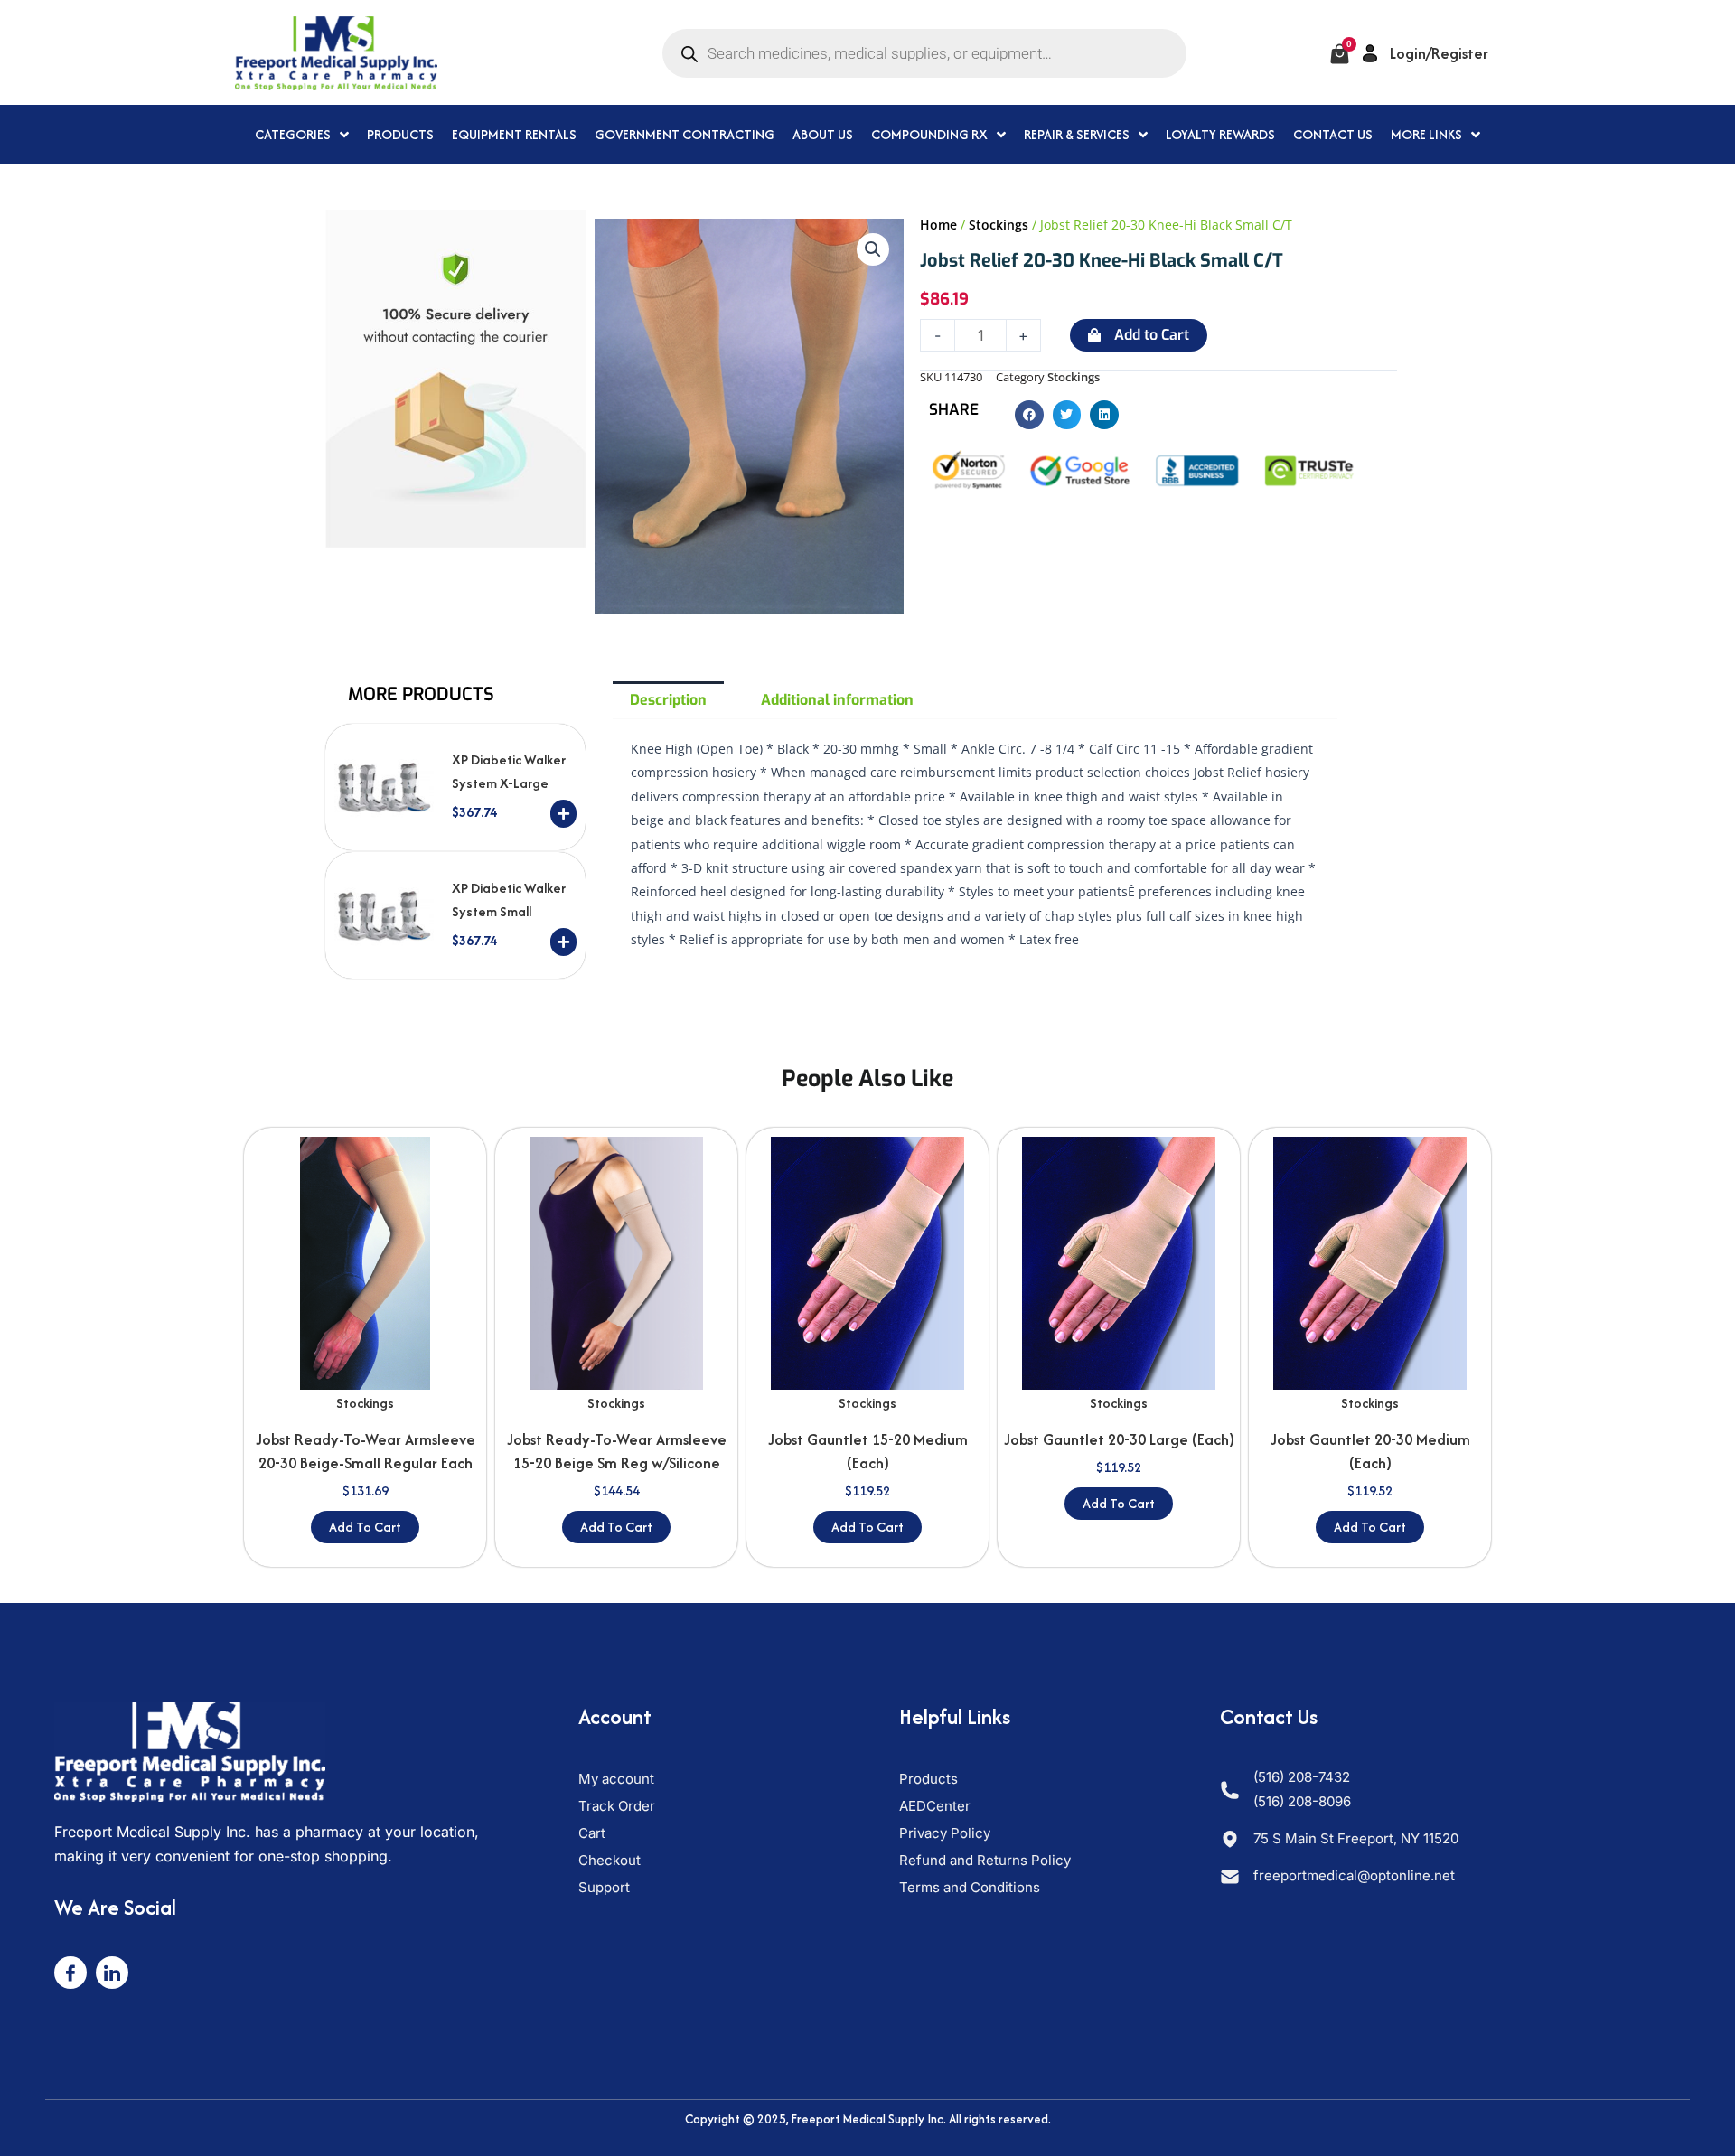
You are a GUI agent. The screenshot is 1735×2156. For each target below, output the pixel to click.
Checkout (610, 1860)
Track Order (617, 1806)
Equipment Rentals (514, 134)
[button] (873, 249)
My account (616, 1779)
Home (938, 225)
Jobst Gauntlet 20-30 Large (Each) (1119, 1439)
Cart (592, 1833)
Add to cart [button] (365, 1527)
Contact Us (1333, 134)
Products (400, 134)
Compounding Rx (929, 134)
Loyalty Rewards (1220, 134)
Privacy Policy (945, 1833)
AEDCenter (935, 1806)
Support (604, 1887)
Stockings (999, 225)
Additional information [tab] (837, 700)
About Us (823, 134)
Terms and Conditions (970, 1887)
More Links (1426, 134)
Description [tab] (668, 700)
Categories (293, 134)
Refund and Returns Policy (985, 1860)
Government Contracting (685, 134)
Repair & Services (1077, 134)
